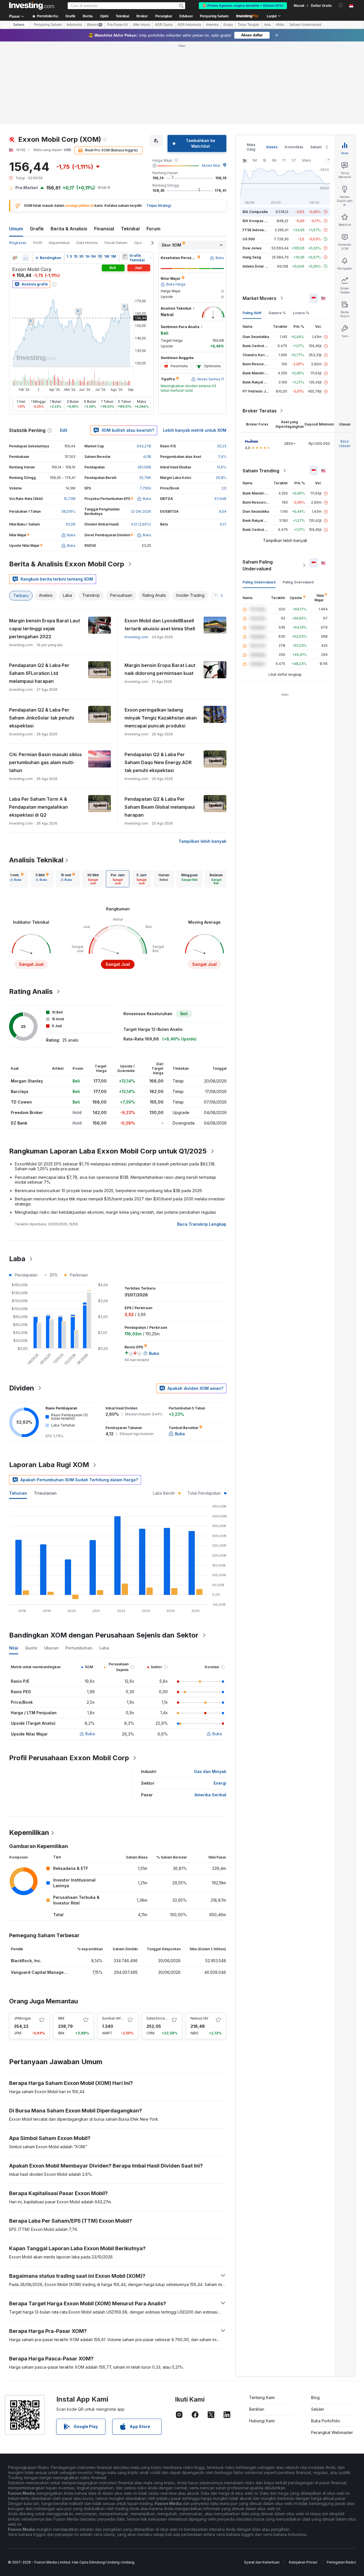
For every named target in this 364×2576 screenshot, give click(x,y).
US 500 (249, 239)
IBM (61, 2018)
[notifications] (341, 5)
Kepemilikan (59, 243)
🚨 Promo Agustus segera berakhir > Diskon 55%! (243, 6)
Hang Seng (252, 257)
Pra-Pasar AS (118, 25)
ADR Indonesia (189, 25)
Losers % (301, 313)
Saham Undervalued (305, 25)
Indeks (272, 147)
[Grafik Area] (26, 258)
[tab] (17, 879)
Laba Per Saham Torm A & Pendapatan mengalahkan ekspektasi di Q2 (39, 807)
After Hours (141, 25)
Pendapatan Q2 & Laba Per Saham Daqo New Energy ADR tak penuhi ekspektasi (158, 762)
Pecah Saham (116, 243)
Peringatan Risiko (341, 2562)
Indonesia (74, 25)
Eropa (228, 25)
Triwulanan (45, 1493)
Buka (90, 1734)
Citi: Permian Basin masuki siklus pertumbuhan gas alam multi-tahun (45, 762)
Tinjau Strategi (159, 206)
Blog (315, 2397)
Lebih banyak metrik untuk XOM (195, 430)
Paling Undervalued (259, 582)
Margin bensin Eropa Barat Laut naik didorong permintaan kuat (160, 669)
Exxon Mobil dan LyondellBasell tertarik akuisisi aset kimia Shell (160, 625)
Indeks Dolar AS (256, 266)
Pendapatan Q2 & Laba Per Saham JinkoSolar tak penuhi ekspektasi (42, 718)
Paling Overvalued (298, 582)
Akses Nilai (211, 165)
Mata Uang (251, 147)
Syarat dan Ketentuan (262, 2562)
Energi (220, 1783)
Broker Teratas (260, 411)
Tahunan (18, 1493)
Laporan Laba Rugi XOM (49, 1465)
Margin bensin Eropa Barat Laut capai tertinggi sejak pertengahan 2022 (45, 629)
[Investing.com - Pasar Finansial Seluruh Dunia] (32, 6)
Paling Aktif (252, 313)
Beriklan (257, 2409)
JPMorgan (22, 2018)
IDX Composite (255, 212)
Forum (153, 229)
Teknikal (130, 229)
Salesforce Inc (159, 2018)
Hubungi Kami (262, 2421)
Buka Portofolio (326, 2421)
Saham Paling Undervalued (258, 565)
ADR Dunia (164, 25)
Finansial (104, 229)
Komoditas (294, 147)
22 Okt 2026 (141, 511)
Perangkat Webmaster (332, 2432)
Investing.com (136, 637)
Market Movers (259, 298)
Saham (19, 25)
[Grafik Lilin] (15, 258)
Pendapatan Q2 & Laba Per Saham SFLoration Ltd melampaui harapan (39, 673)
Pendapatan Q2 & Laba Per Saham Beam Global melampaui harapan (160, 807)
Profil (38, 243)
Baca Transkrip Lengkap (202, 1224)
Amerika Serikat (210, 1795)
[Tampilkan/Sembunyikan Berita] (125, 256)
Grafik (37, 229)
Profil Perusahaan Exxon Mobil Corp (69, 1758)
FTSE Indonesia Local (261, 230)
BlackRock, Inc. (26, 1961)
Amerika (212, 25)
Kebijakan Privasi (303, 2562)
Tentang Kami (262, 2397)
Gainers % (277, 313)
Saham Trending (261, 471)
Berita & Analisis (69, 229)
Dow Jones (252, 248)
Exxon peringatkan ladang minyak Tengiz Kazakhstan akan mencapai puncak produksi (161, 718)
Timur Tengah (248, 25)
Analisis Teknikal (36, 860)
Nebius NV (199, 2018)
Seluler (318, 2409)
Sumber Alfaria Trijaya (120, 2018)
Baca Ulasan (345, 444)
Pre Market (27, 188)
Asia (267, 25)
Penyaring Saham (214, 16)
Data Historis (87, 243)
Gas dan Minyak (210, 1771)
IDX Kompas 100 (256, 221)
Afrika (280, 25)
